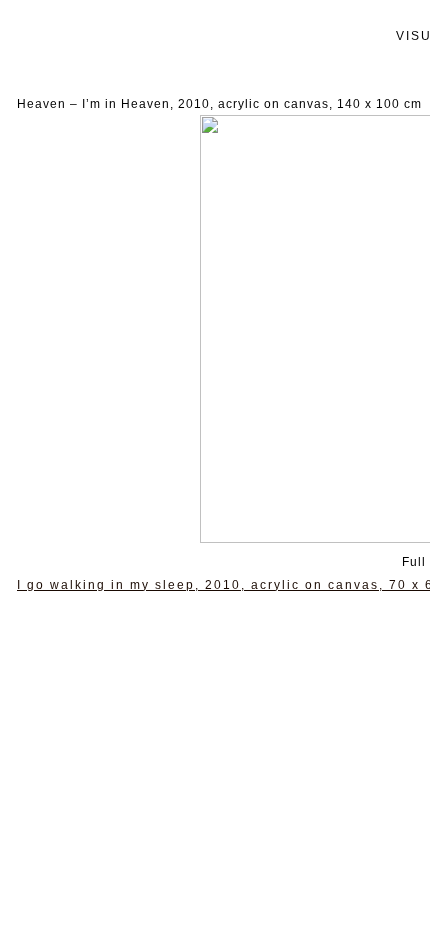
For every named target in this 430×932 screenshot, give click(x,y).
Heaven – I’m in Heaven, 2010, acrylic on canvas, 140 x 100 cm (219, 104)
